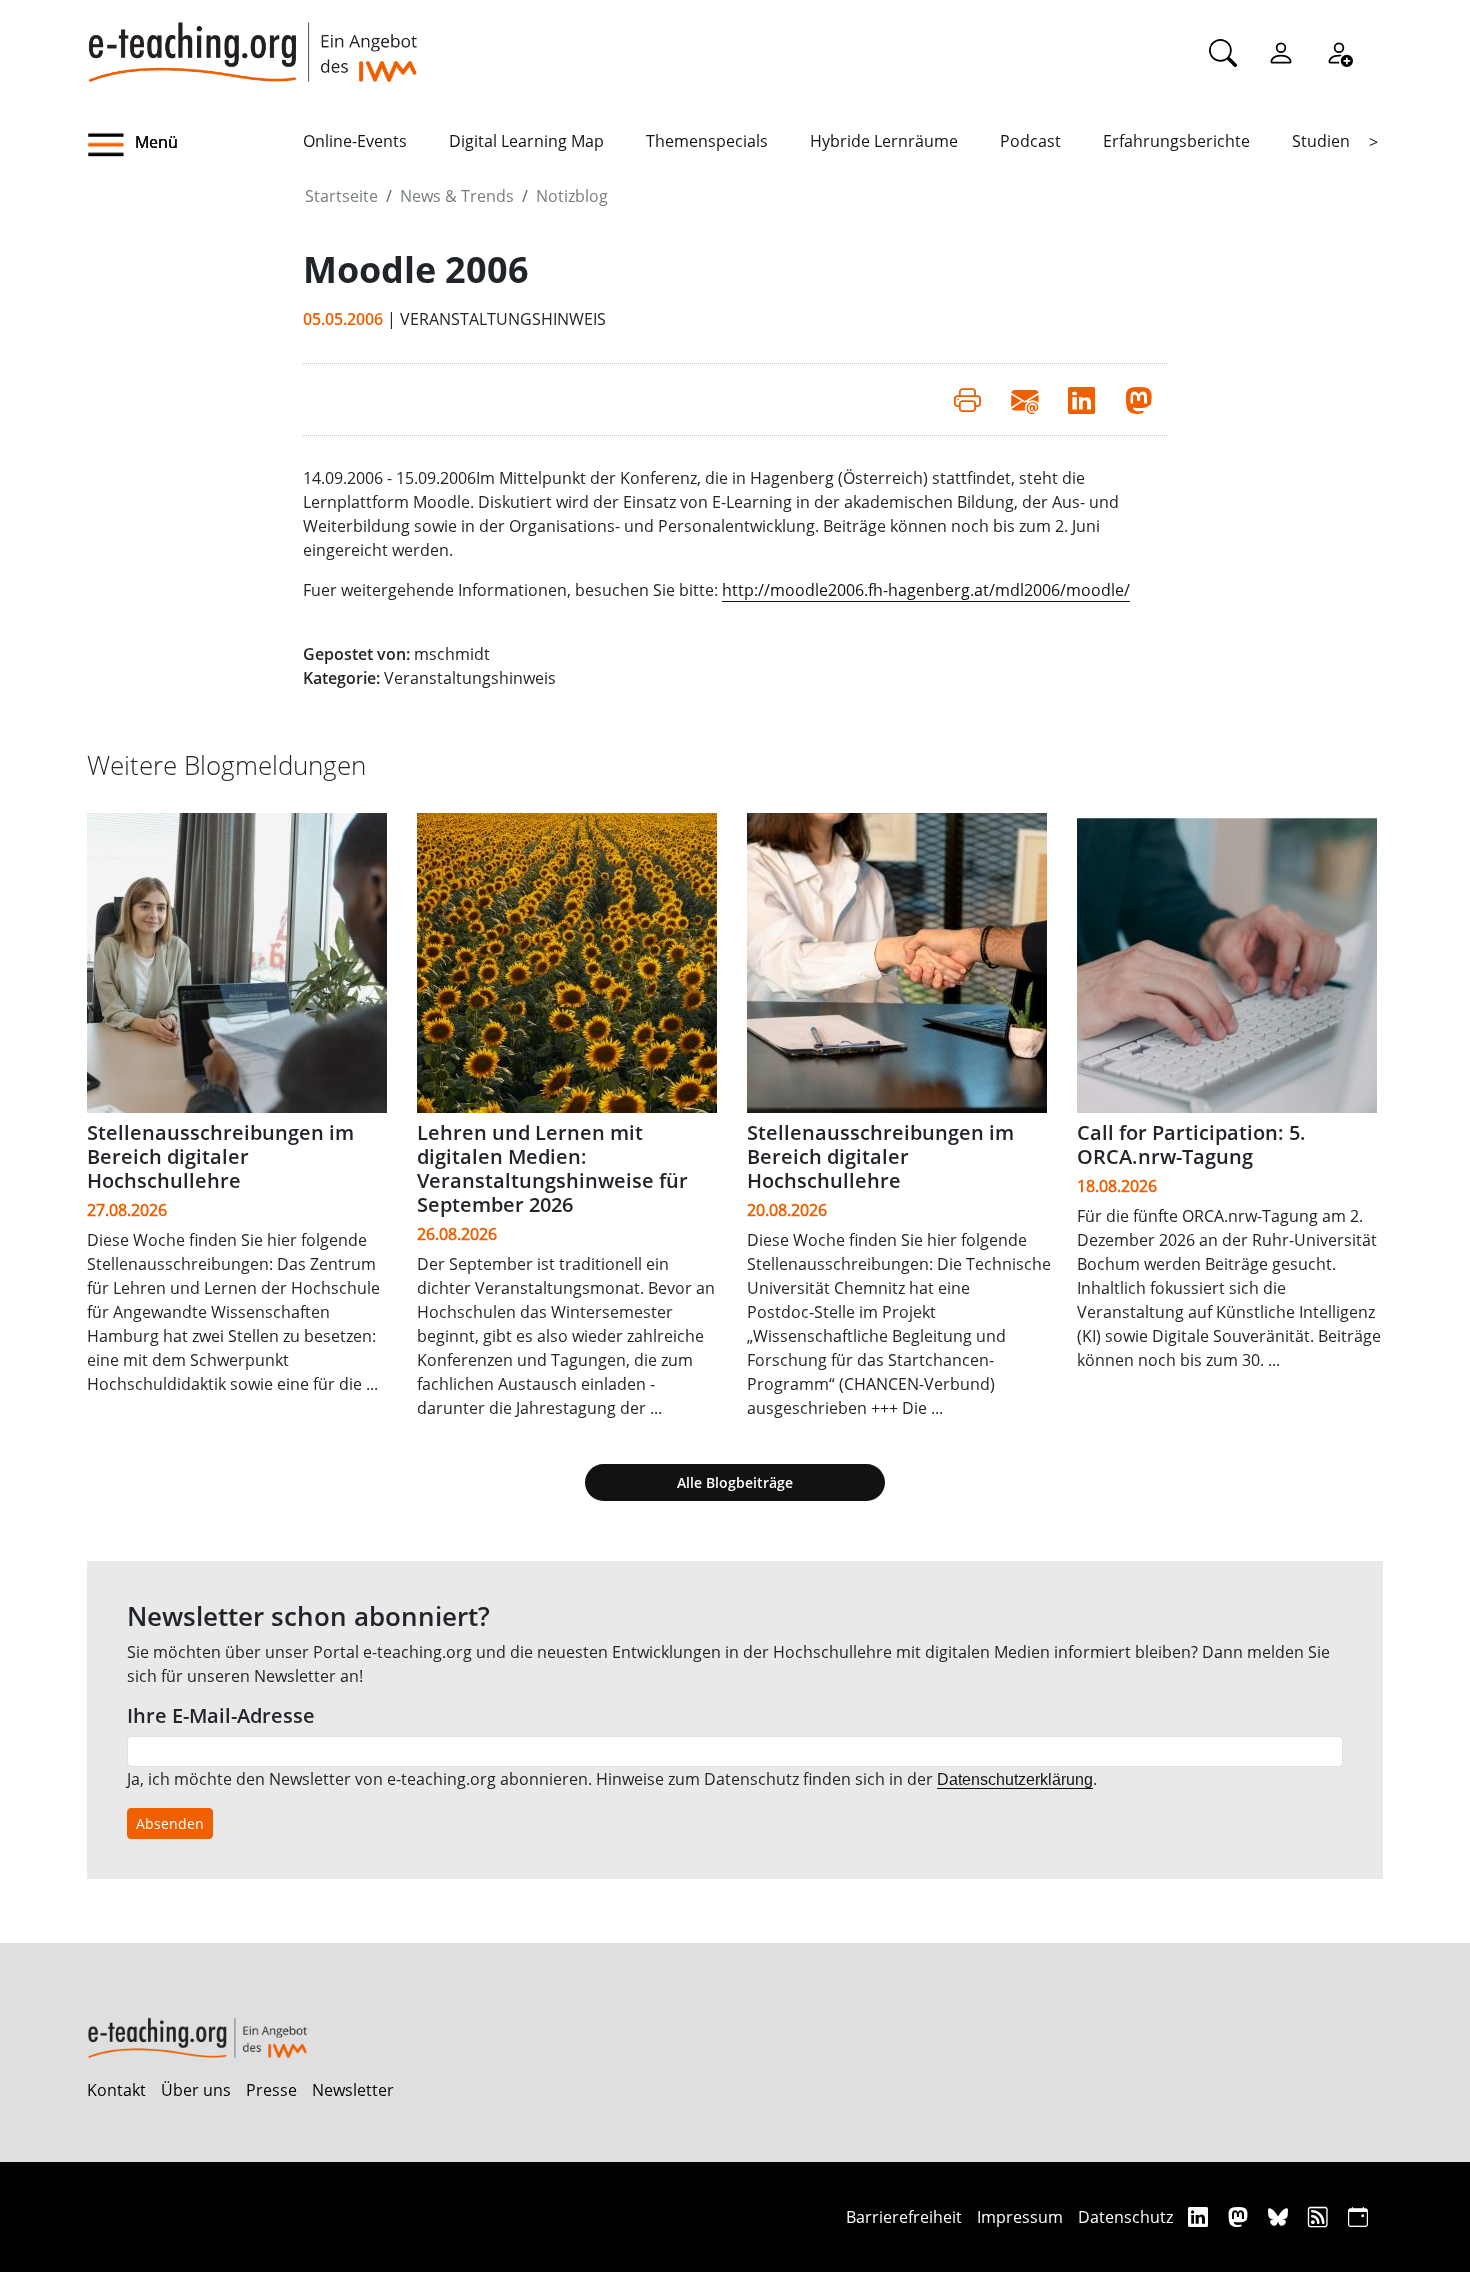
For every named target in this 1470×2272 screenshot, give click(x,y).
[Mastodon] (1240, 2216)
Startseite (341, 196)
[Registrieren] (1339, 52)
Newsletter (353, 2090)
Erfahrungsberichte (1176, 141)
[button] (195, 145)
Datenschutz (1125, 2217)
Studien (1321, 141)
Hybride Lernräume (884, 141)
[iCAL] (1358, 2216)
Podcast (1030, 141)
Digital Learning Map (526, 141)
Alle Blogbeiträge (735, 1482)
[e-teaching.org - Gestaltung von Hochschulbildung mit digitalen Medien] (252, 41)
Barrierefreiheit (904, 2217)
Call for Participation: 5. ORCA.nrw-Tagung (1191, 1144)
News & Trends (457, 196)
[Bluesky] (1280, 2216)
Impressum (1020, 2217)
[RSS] (1320, 2216)
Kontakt (116, 2090)
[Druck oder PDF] (967, 399)
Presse (271, 2090)
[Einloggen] (1281, 52)
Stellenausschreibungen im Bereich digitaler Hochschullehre (220, 1156)
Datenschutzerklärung (1015, 1779)
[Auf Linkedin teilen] (1081, 399)
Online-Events (355, 141)
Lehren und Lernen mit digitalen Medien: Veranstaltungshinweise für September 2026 (552, 1168)
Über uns (196, 2090)
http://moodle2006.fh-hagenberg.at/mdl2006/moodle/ (926, 590)
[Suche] (1223, 52)
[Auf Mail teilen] (1024, 399)
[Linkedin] (1200, 2216)
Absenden (170, 1823)
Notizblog (572, 196)
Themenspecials (707, 141)
